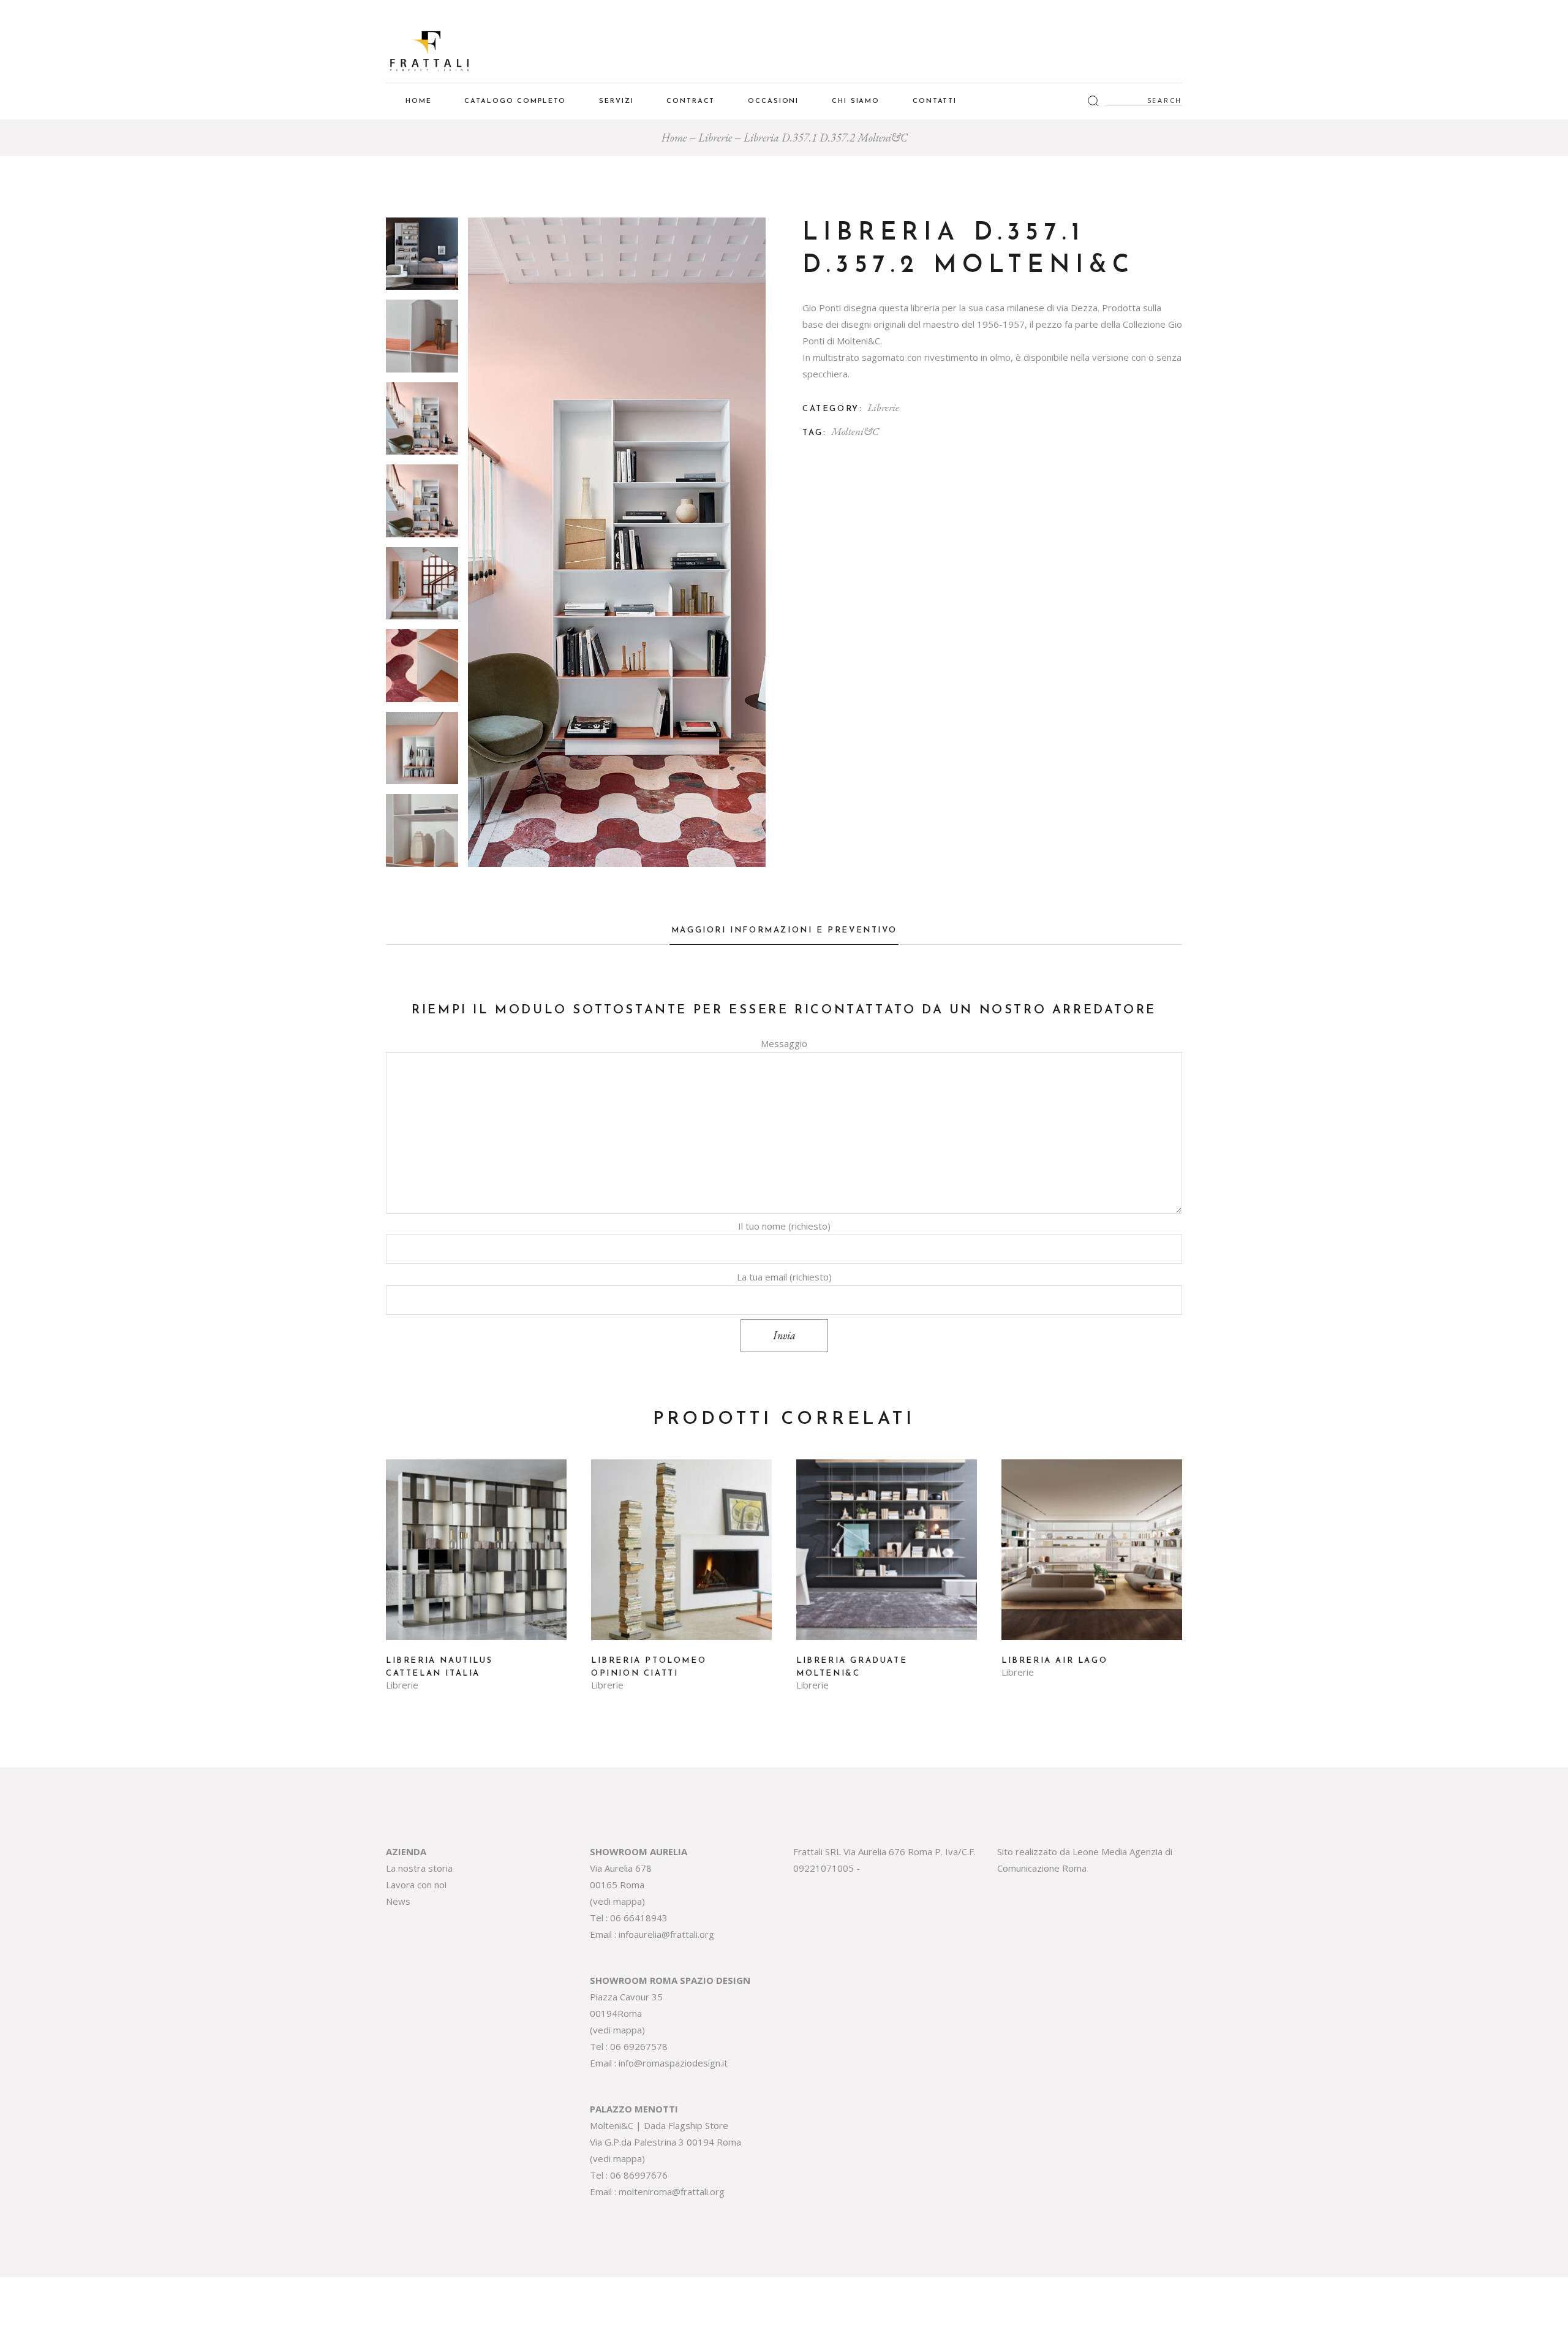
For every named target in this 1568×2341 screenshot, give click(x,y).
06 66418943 (639, 1918)
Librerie (883, 407)
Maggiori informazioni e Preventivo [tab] (784, 930)
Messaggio (784, 1043)
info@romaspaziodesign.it (673, 2063)
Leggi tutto (477, 1559)
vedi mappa (617, 1901)
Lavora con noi (416, 1885)
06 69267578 (639, 2046)
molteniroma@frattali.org (672, 2192)
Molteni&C (855, 431)
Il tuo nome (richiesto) (784, 1226)
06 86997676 (639, 2175)
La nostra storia (419, 1868)
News (398, 1901)
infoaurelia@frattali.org (666, 1934)
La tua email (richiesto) (784, 1277)
